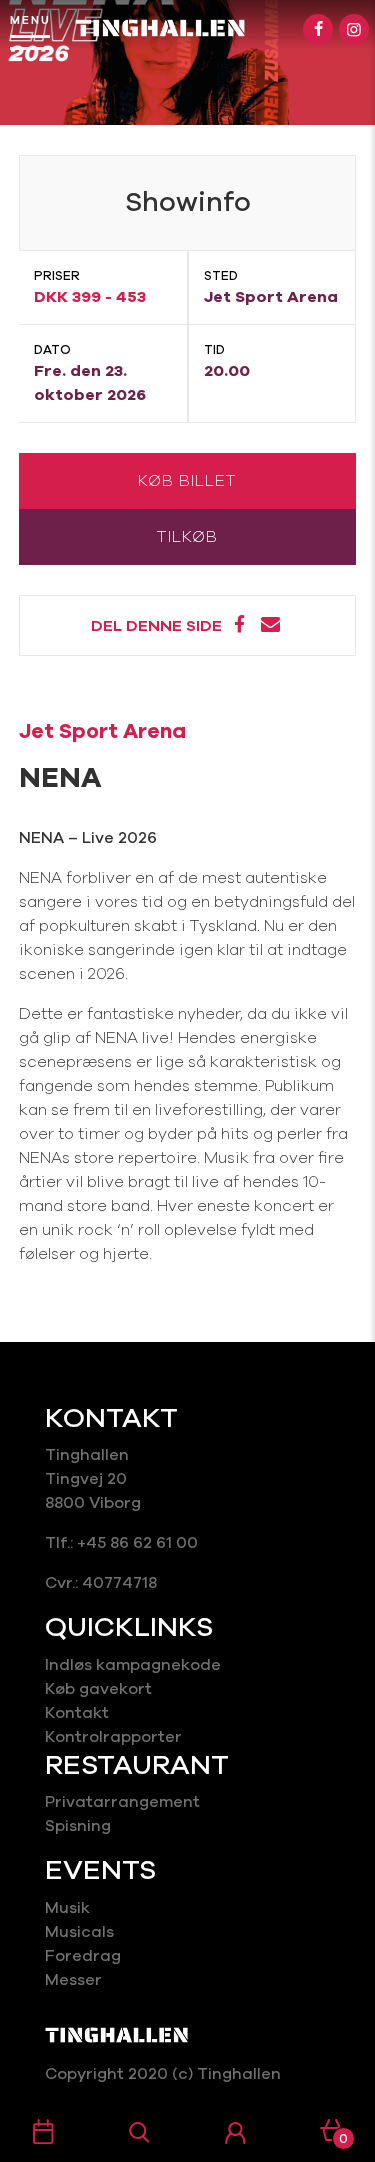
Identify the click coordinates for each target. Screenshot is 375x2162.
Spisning (80, 1826)
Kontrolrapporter (113, 1737)
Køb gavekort (98, 1689)
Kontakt (77, 1713)
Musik (67, 1908)
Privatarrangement (122, 1802)
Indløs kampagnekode (133, 1665)
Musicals (79, 1932)
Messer (73, 1980)
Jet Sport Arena (102, 731)
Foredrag (83, 1956)
